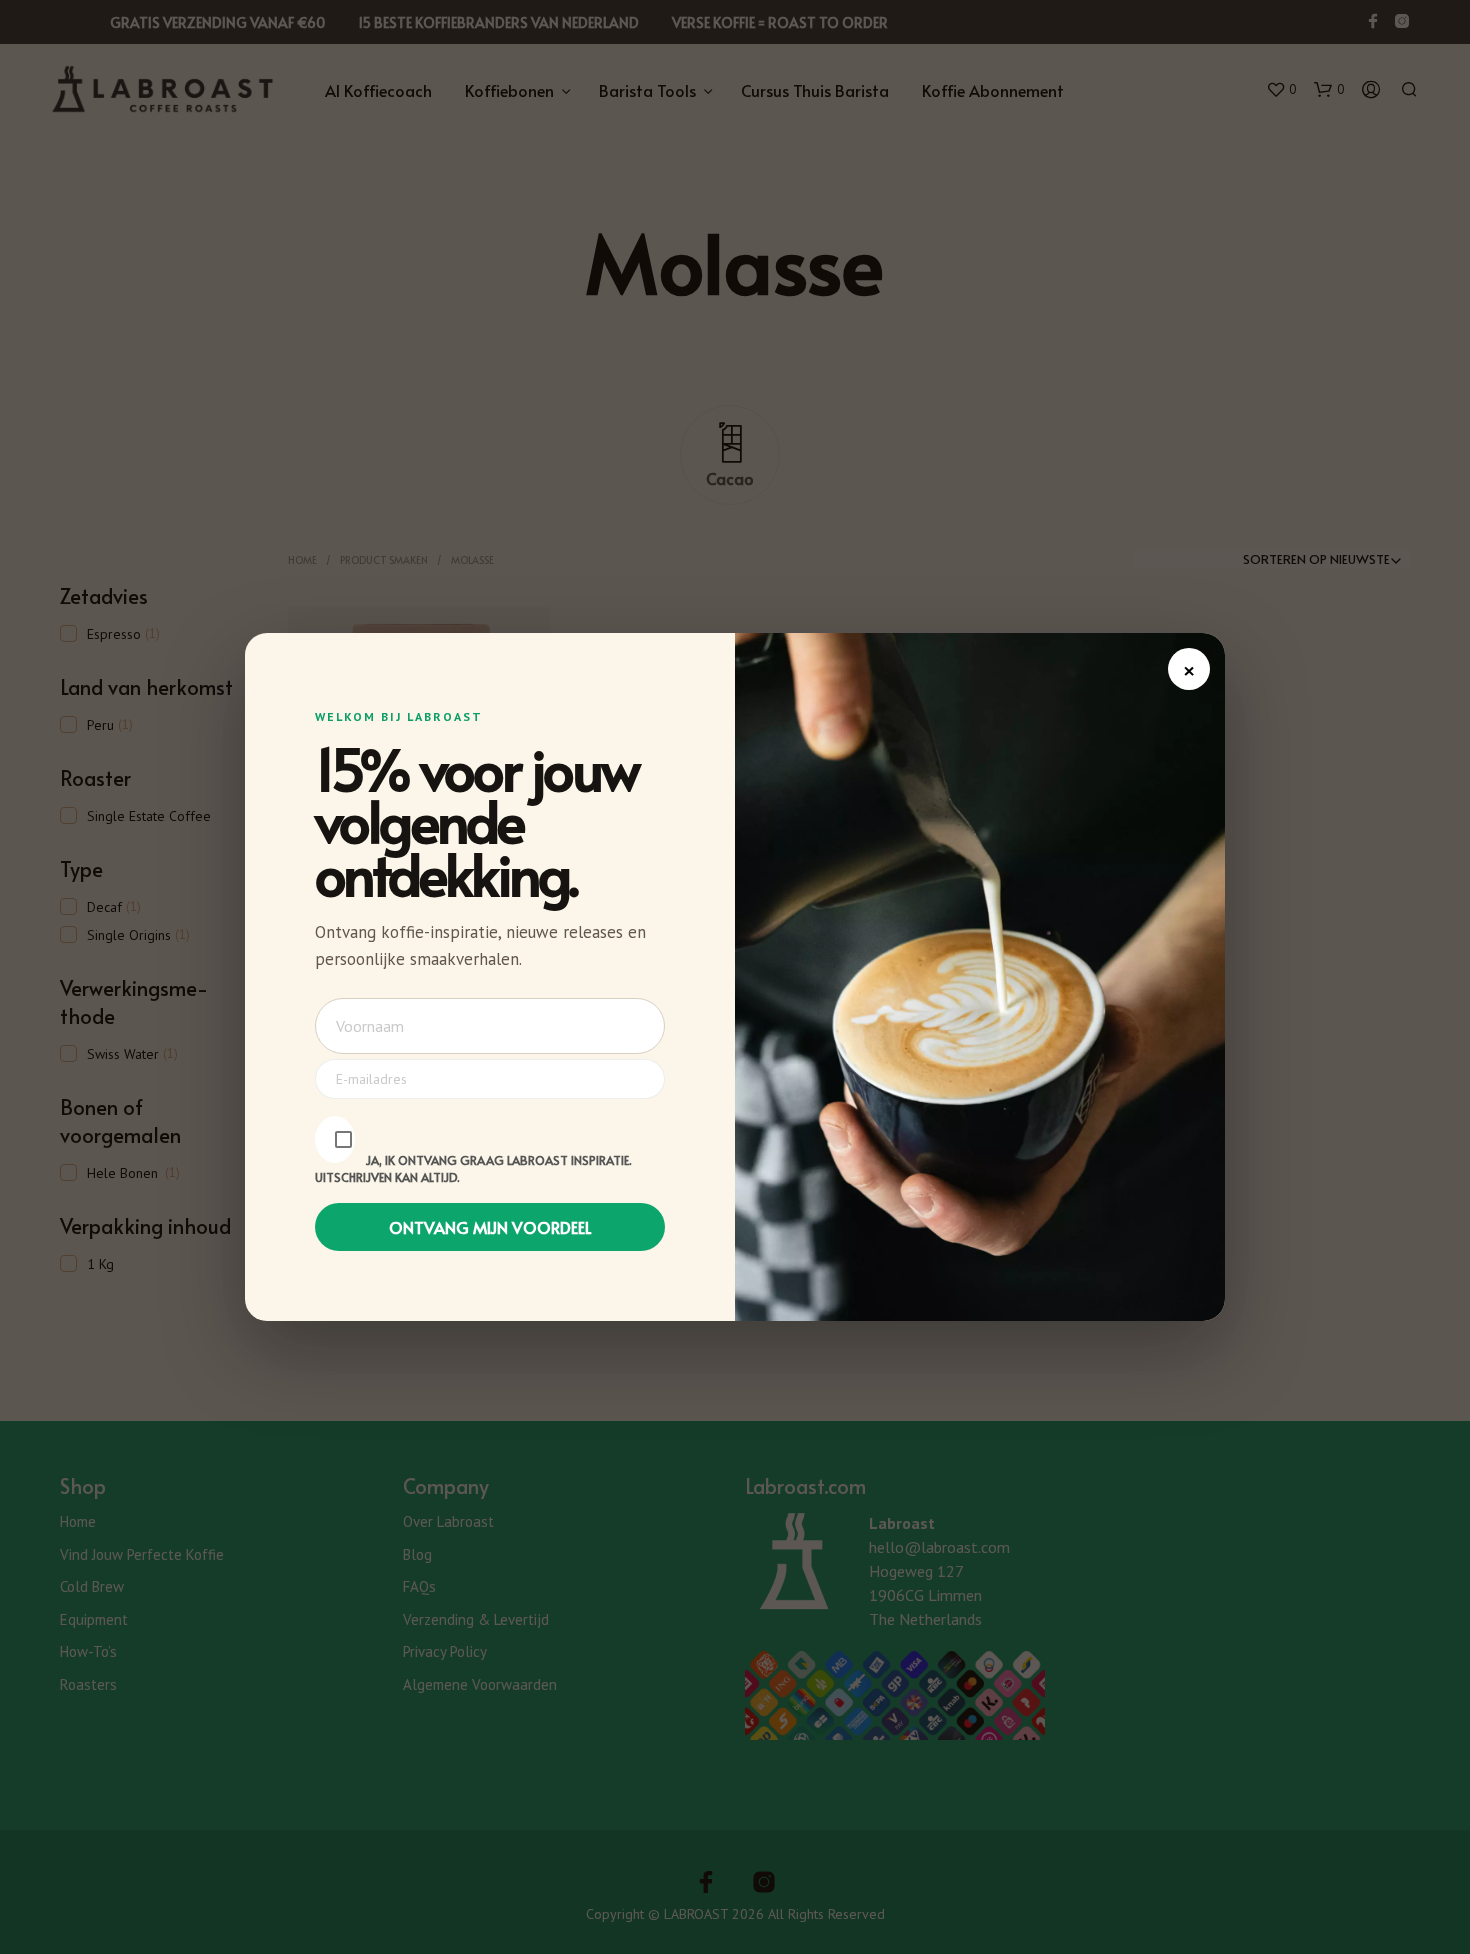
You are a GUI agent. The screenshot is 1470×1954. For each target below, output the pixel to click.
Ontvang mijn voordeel (490, 1227)
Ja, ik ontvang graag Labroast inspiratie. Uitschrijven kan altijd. (473, 1168)
